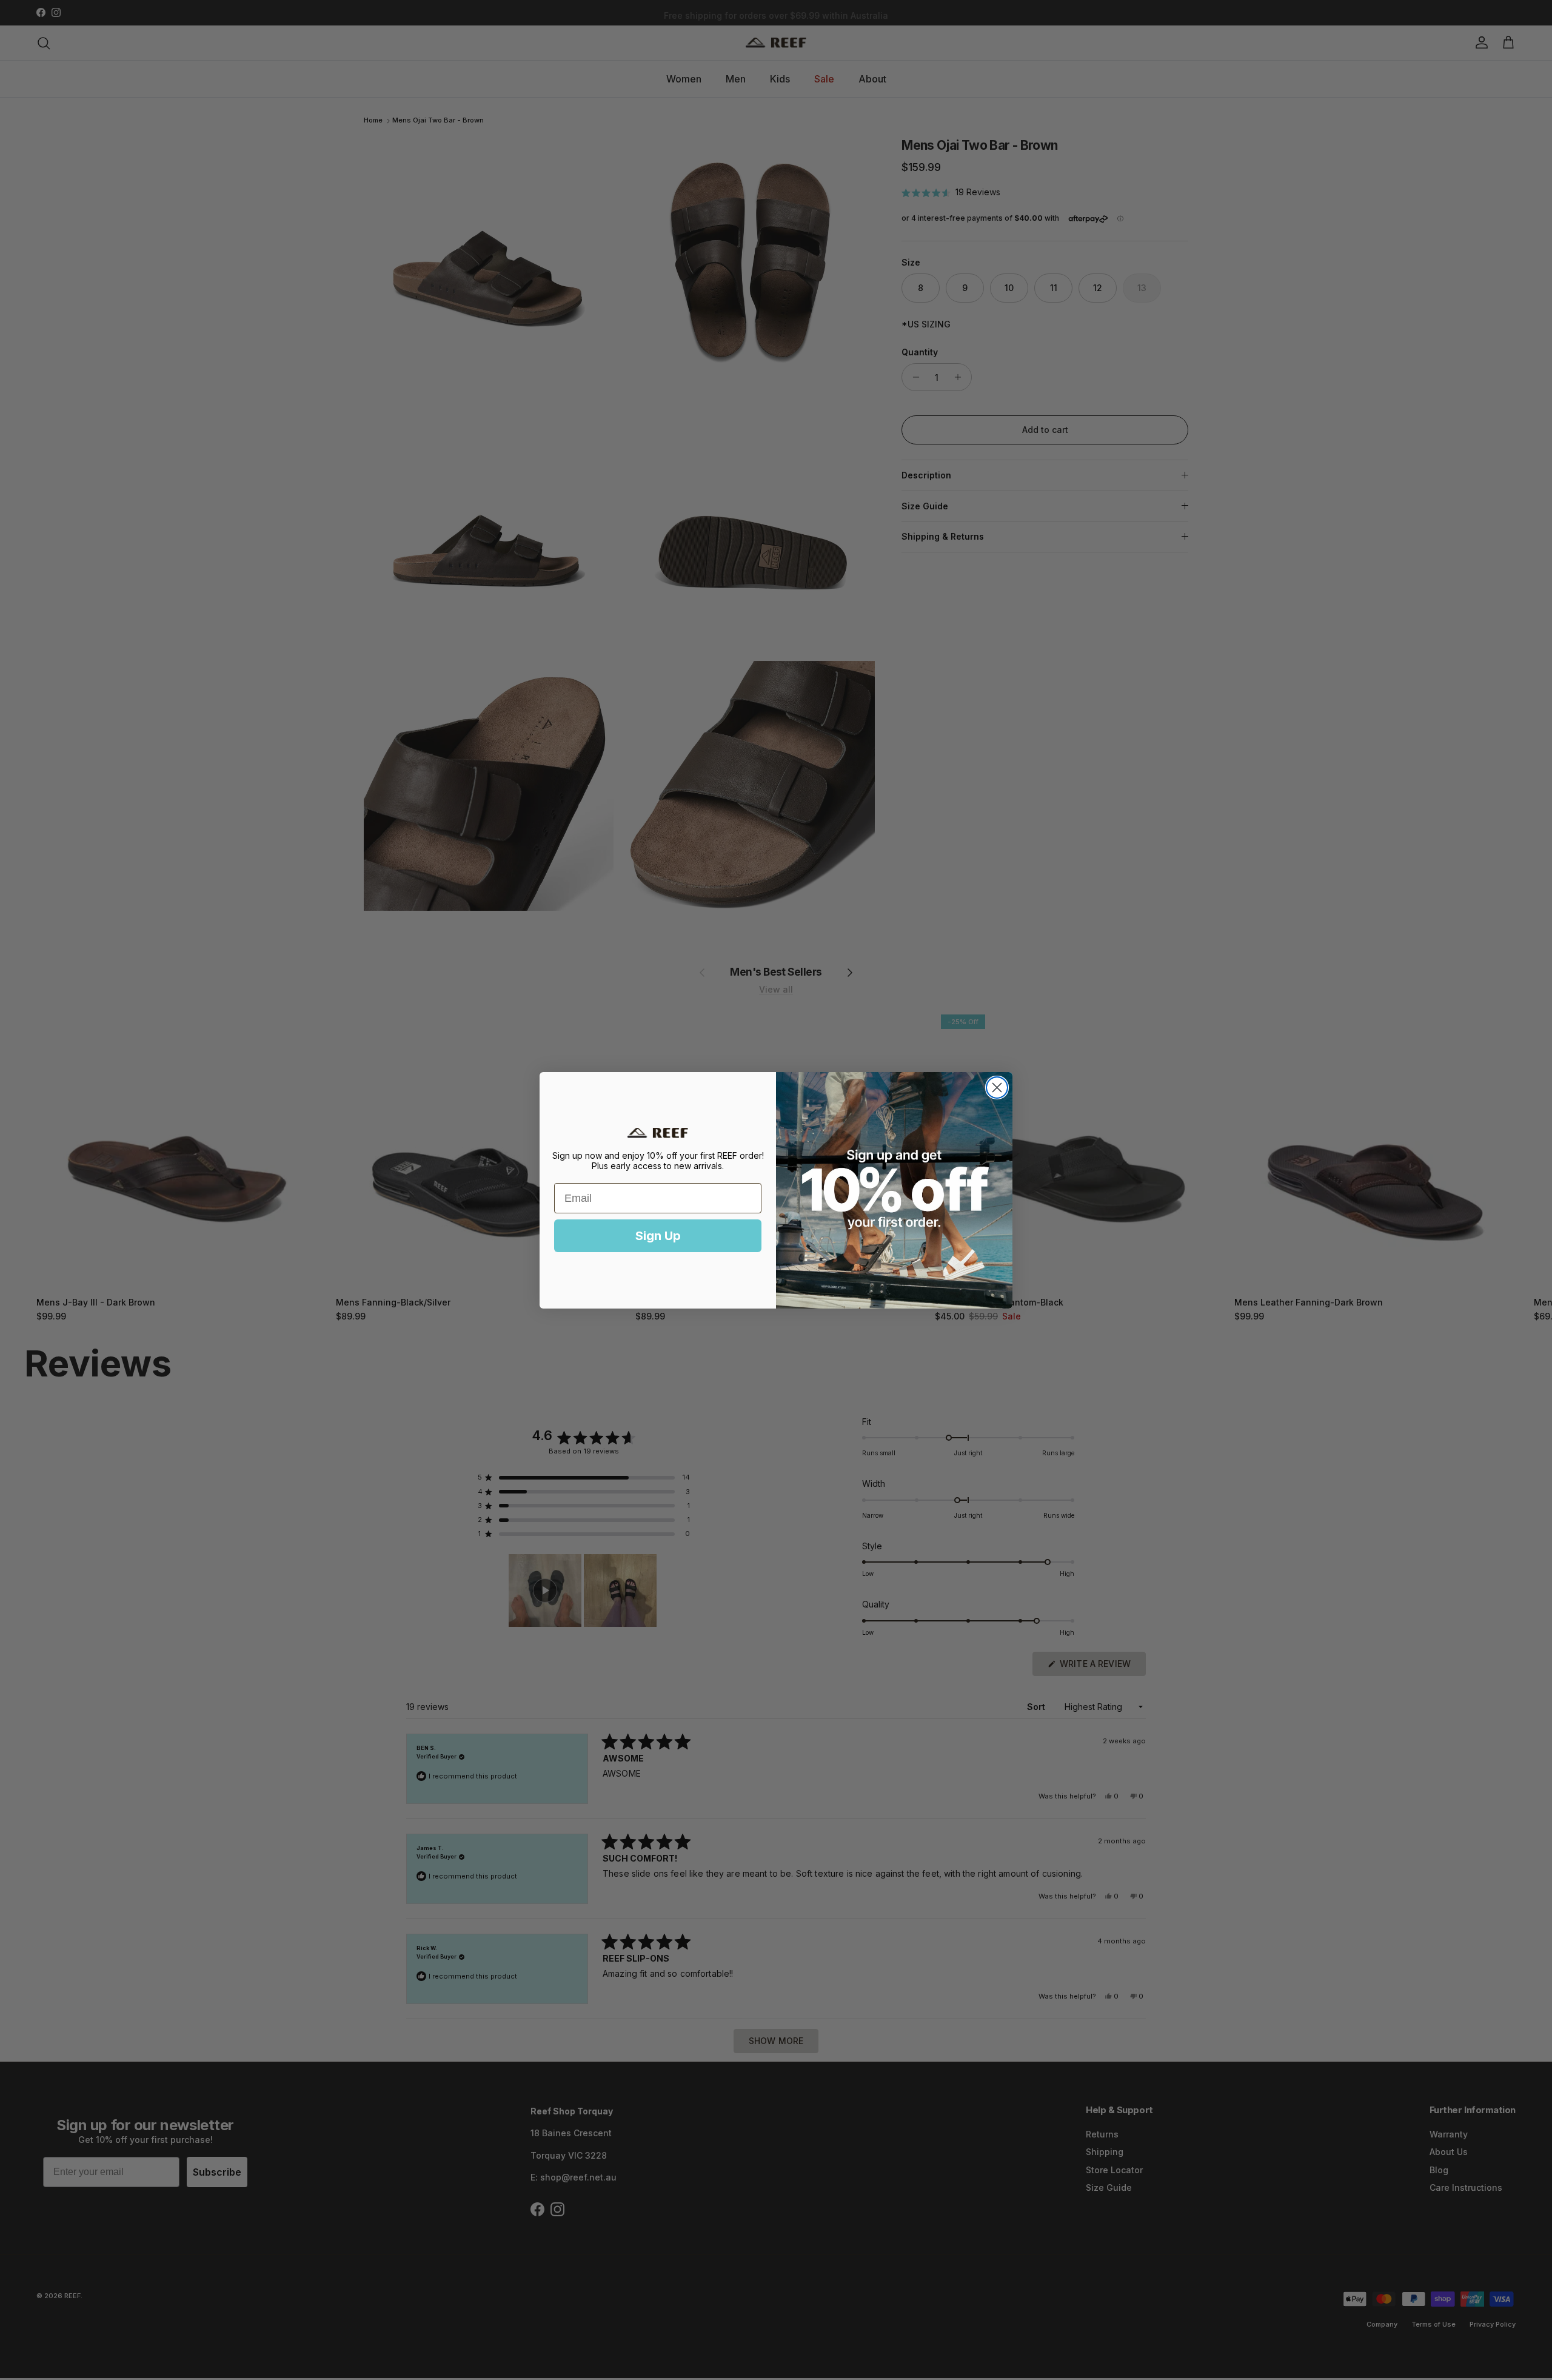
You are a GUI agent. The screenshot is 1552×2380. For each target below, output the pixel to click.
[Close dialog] (997, 1088)
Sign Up (658, 1236)
